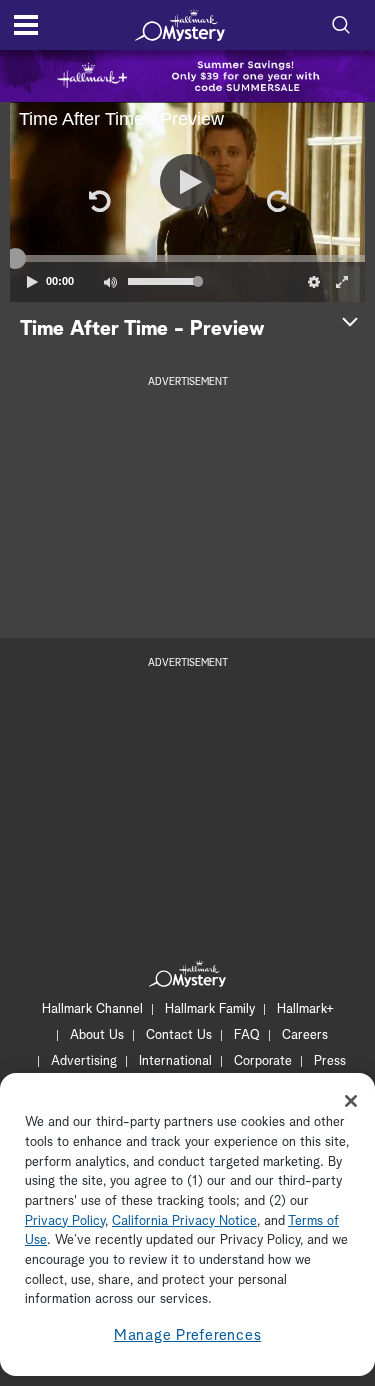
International (175, 1061)
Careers (305, 1035)
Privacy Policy (65, 1221)
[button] (99, 202)
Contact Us (179, 1035)
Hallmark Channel (92, 1009)
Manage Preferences (188, 1335)
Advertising (84, 1061)
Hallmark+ (305, 1009)
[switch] (110, 282)
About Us (97, 1035)
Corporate (263, 1061)
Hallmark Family (210, 1009)
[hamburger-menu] (26, 25)
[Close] (351, 1101)
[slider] (187, 258)
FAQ (247, 1035)
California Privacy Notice (184, 1221)
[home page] (180, 25)
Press (330, 1061)
